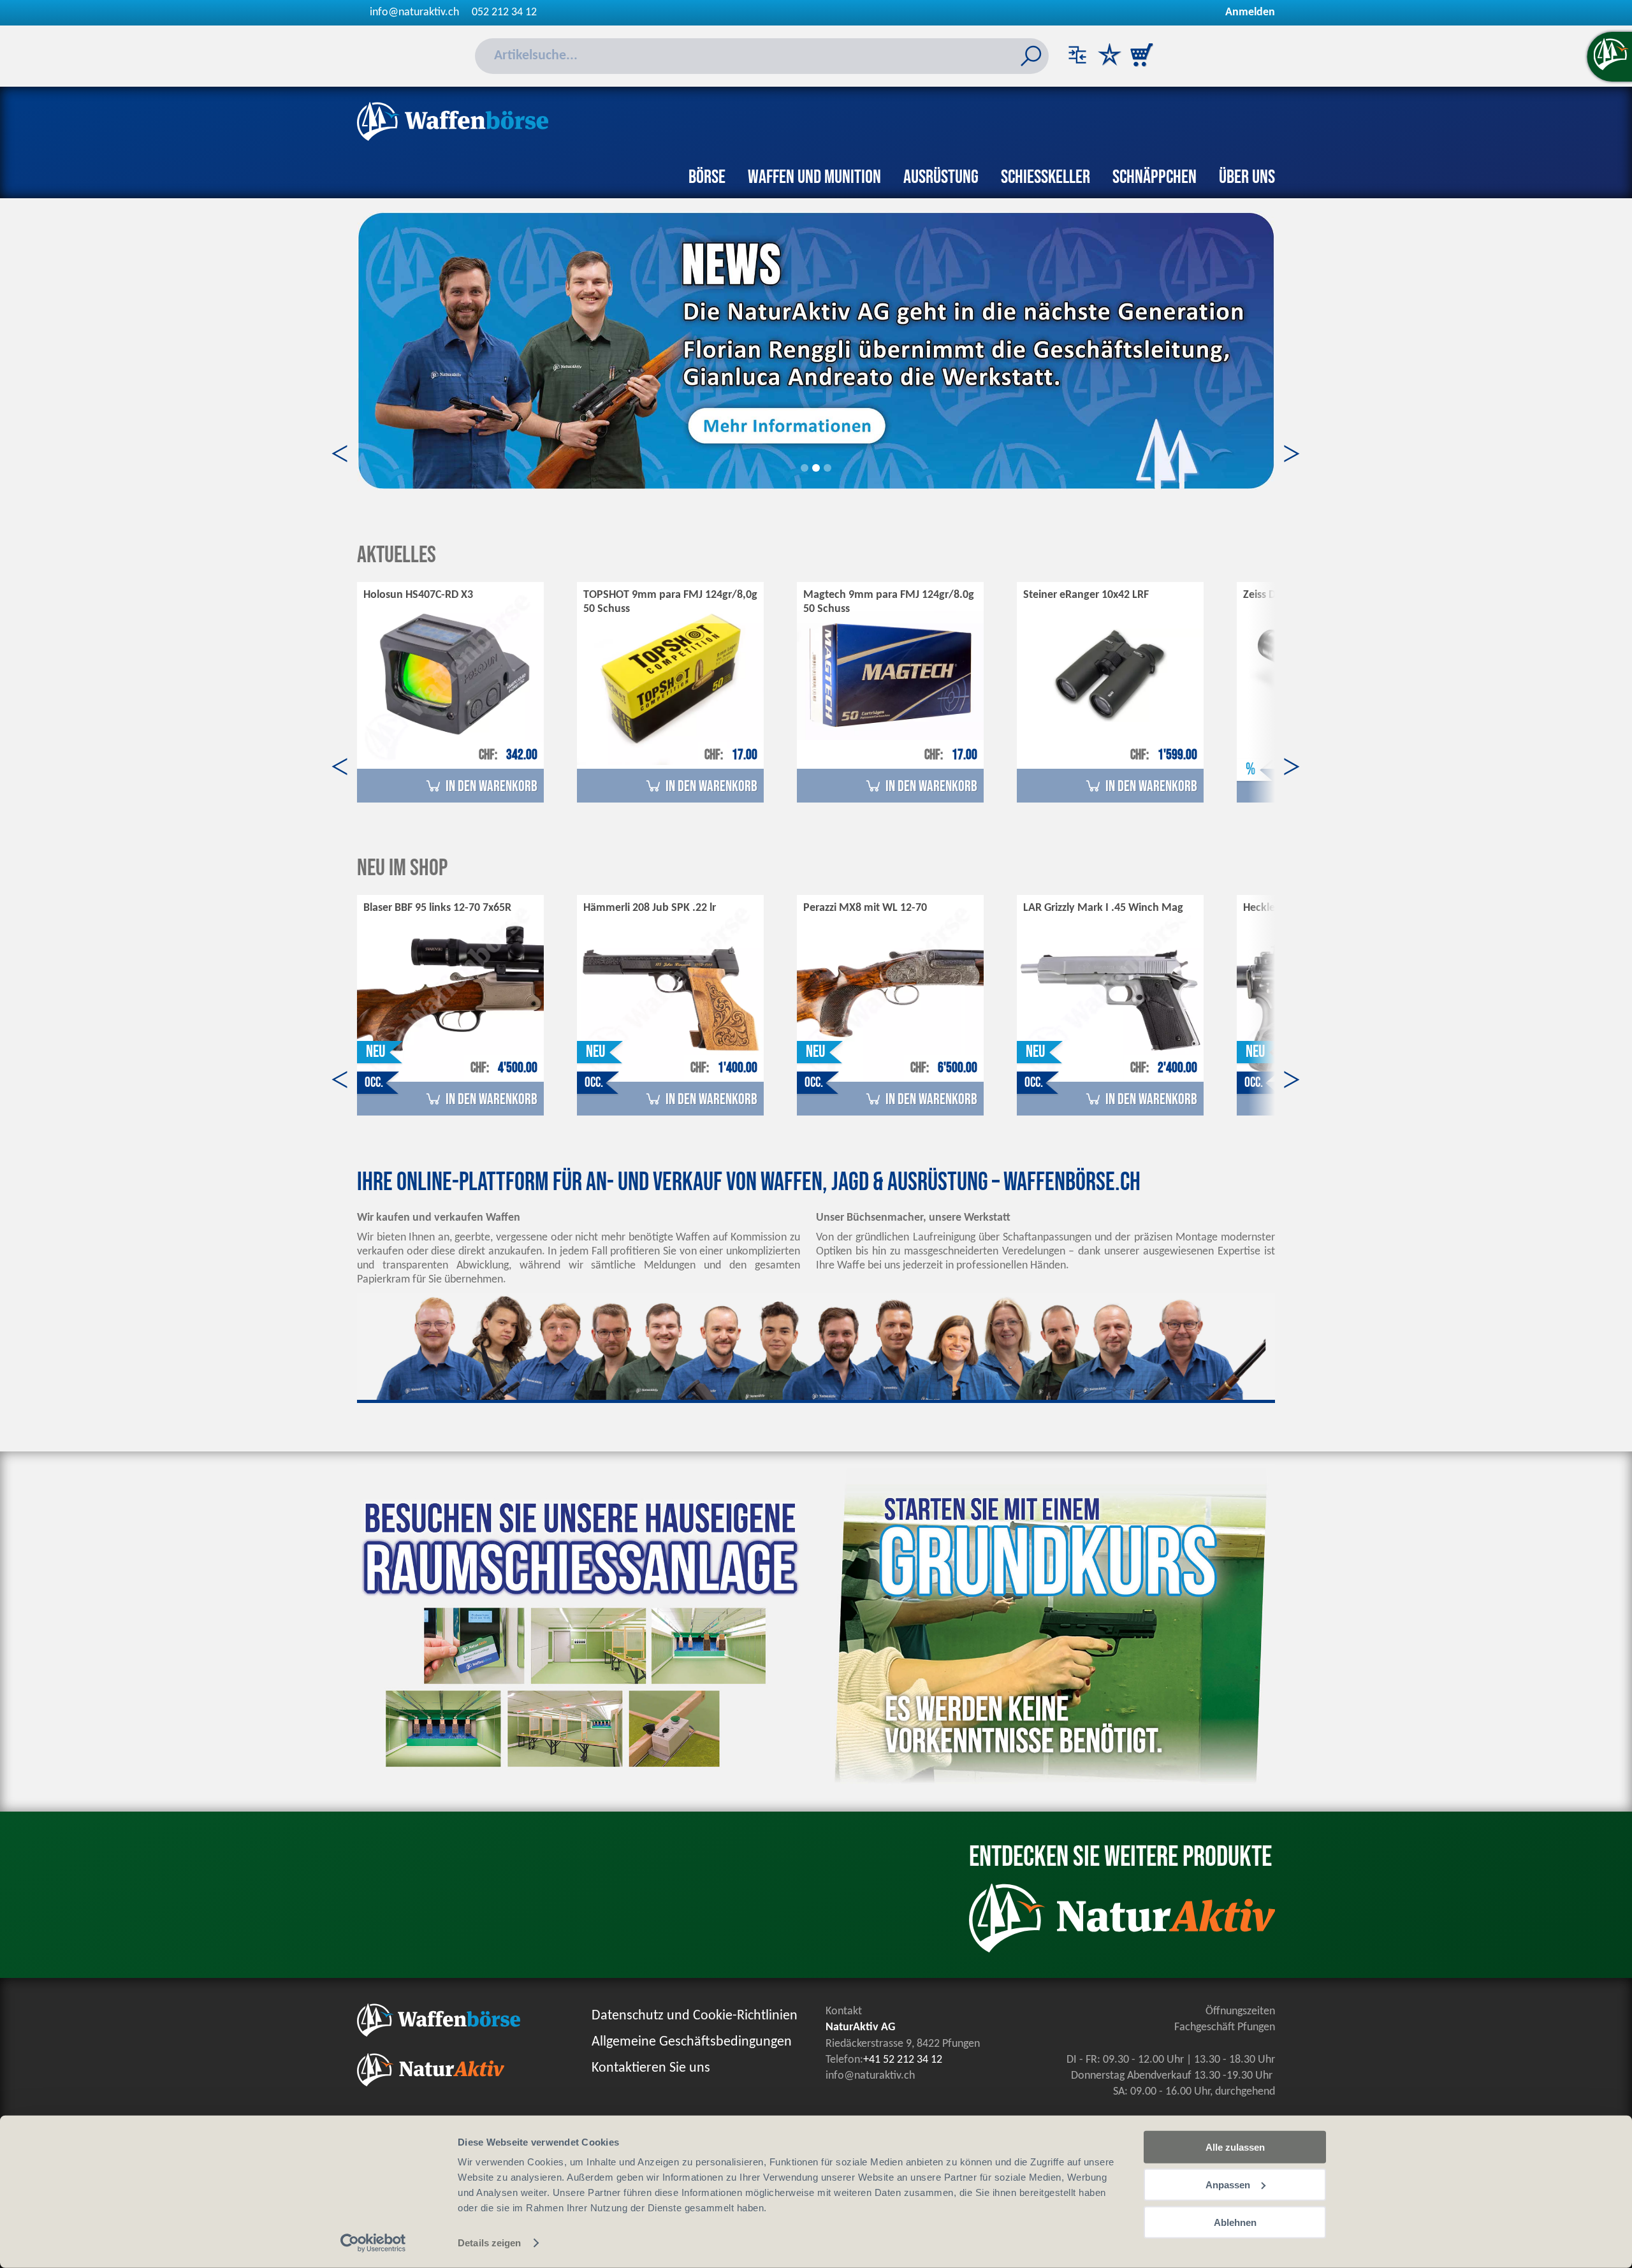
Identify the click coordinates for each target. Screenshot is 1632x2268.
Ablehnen (1235, 2222)
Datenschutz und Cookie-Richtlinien (695, 2016)
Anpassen (1228, 2185)
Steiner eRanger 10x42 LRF (1086, 595)
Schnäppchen (1155, 177)
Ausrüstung (941, 177)
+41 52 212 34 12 (903, 2060)
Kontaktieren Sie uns (651, 2068)
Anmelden (1250, 12)
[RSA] (586, 1782)
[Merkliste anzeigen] (1109, 56)
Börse (707, 177)
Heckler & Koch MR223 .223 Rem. (1323, 908)
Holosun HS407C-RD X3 (418, 595)
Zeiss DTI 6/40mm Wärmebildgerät (1326, 595)
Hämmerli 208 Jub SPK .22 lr (650, 908)
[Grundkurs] (1045, 1791)
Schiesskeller (1045, 177)
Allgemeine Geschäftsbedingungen (692, 2042)
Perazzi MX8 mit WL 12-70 (865, 908)
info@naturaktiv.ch (414, 12)
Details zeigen (489, 2243)
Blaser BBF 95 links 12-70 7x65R (437, 908)
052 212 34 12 (504, 12)
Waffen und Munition (814, 177)
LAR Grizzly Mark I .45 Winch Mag (1103, 908)
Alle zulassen (1235, 2147)
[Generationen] (816, 350)
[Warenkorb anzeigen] (1141, 56)
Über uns (1247, 177)
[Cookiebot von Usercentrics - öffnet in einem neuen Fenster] (373, 2243)
